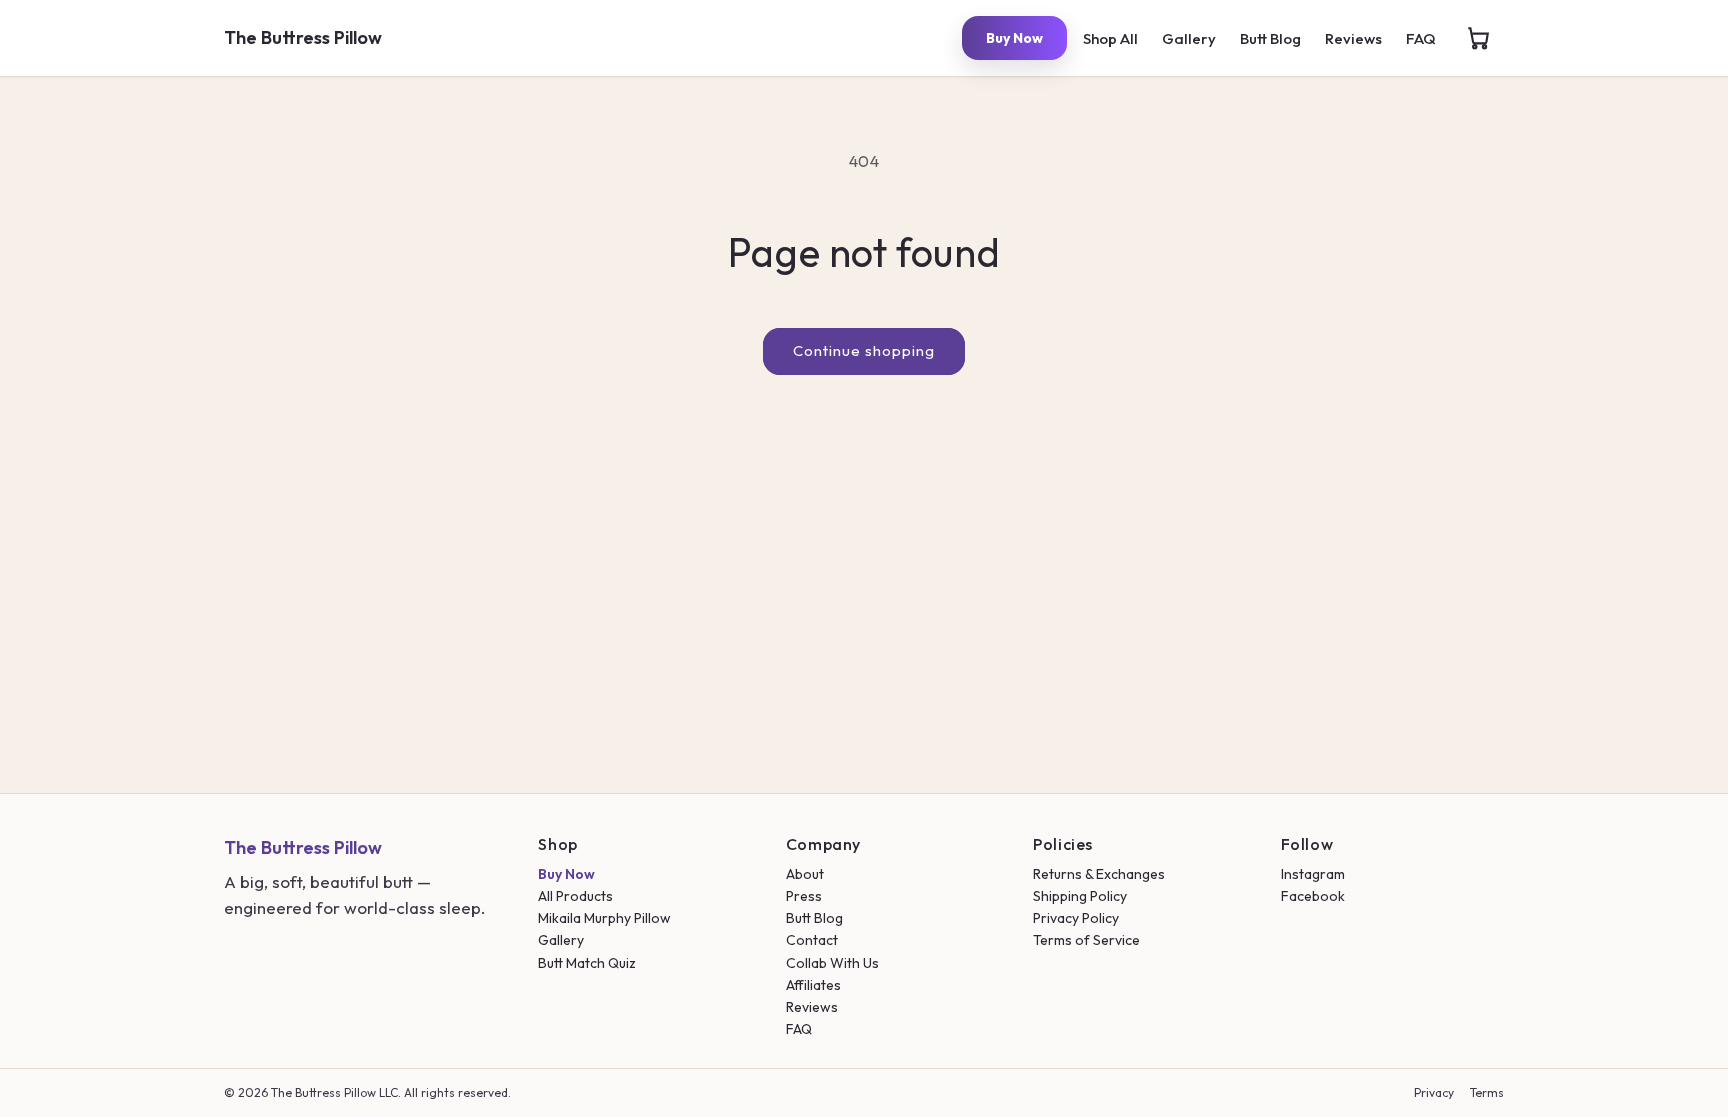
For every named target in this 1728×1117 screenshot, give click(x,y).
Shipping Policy (1080, 896)
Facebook (1313, 896)
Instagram (1313, 874)
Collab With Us (832, 963)
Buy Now (1014, 38)
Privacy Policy (1076, 918)
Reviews (1353, 38)
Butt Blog (1270, 38)
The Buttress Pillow (303, 37)
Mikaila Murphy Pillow (604, 918)
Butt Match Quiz (587, 963)
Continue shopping (864, 350)
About (805, 874)
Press (804, 896)
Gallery (1189, 38)
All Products (575, 896)
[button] (1478, 38)
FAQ (1421, 38)
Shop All (1110, 38)
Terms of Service (1086, 940)
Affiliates (813, 985)
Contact (812, 940)
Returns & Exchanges (1099, 874)
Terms (1487, 1092)
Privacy (1434, 1092)
